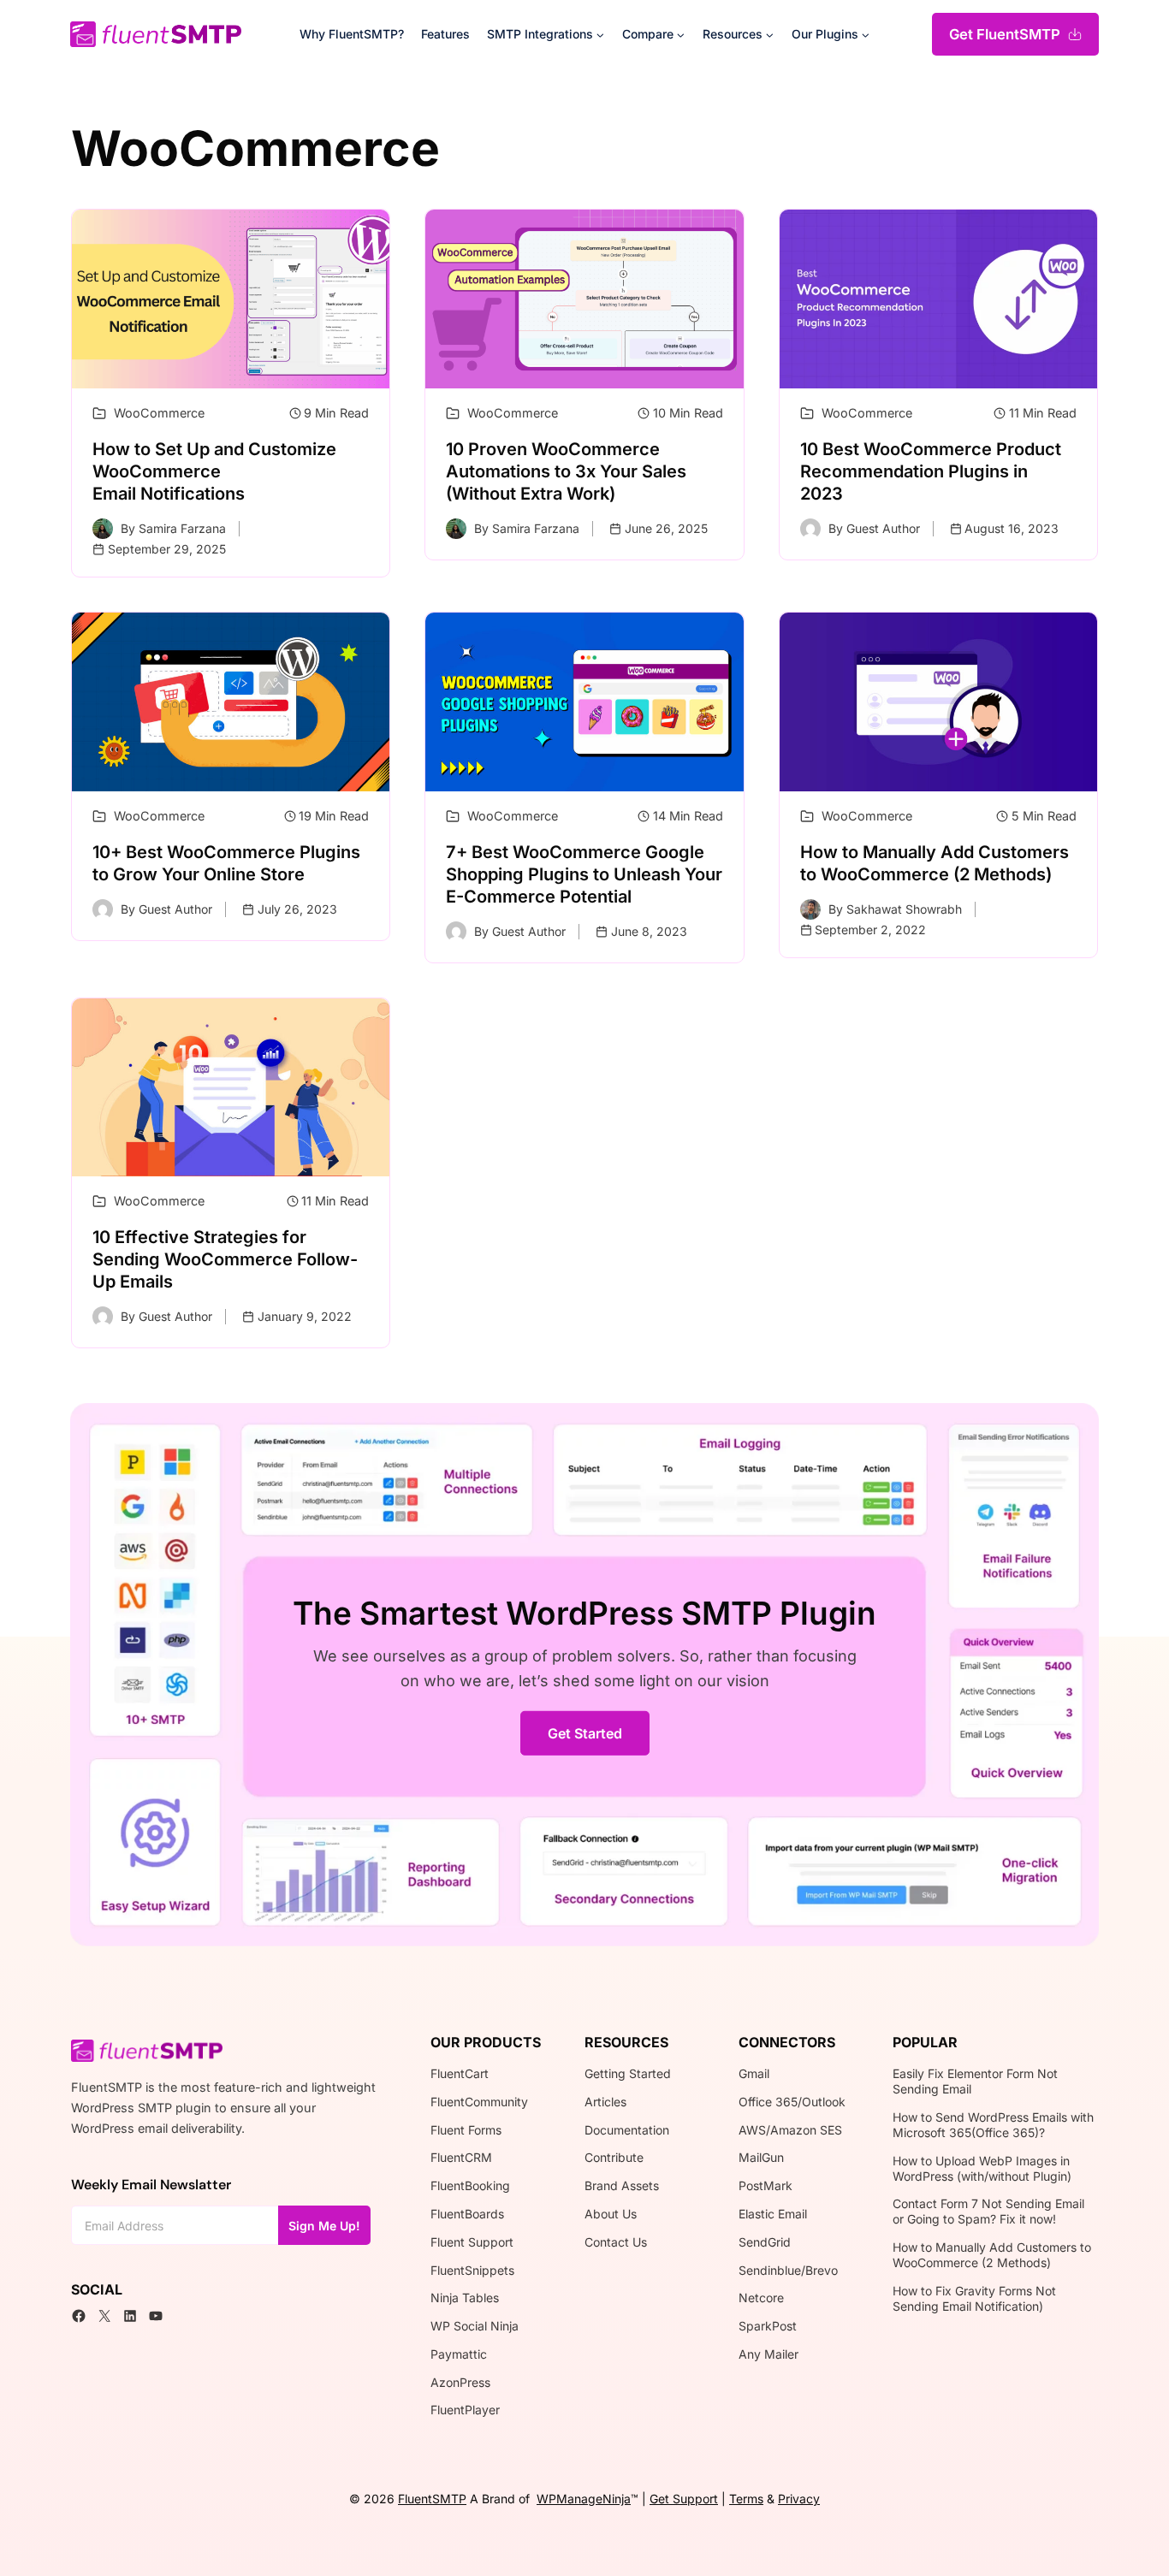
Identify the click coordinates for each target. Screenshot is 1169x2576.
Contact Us (616, 2242)
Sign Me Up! (324, 2226)
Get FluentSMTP (1005, 34)
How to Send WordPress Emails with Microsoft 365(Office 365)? (993, 2125)
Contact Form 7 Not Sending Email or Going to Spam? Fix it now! (988, 2211)
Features (445, 34)
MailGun (761, 2157)
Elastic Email (773, 2214)
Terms (746, 2499)
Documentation (627, 2130)
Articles (605, 2102)
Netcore (761, 2298)
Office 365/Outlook (792, 2102)
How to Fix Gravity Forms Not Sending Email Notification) (974, 2298)
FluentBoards (467, 2214)
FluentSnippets (472, 2270)
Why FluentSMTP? (352, 34)
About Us (611, 2214)
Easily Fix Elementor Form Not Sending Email (975, 2081)
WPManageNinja (584, 2499)
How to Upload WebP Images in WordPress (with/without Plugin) (982, 2168)
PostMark (765, 2185)
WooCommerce (159, 413)
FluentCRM (461, 2157)
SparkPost (768, 2326)
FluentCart (460, 2073)
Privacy (799, 2499)
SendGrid (765, 2242)
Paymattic (459, 2354)
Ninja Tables (465, 2298)
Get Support (684, 2499)
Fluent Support (472, 2242)
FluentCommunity (479, 2102)
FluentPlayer (465, 2410)
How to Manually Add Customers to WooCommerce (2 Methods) (992, 2255)
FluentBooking (470, 2185)
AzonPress (460, 2382)
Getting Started (628, 2073)
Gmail (754, 2073)
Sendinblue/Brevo (788, 2270)
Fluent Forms (466, 2130)
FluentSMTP (432, 2499)
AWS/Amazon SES (790, 2130)
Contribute (614, 2157)
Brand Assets (622, 2185)
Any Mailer (768, 2354)
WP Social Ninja (475, 2326)
